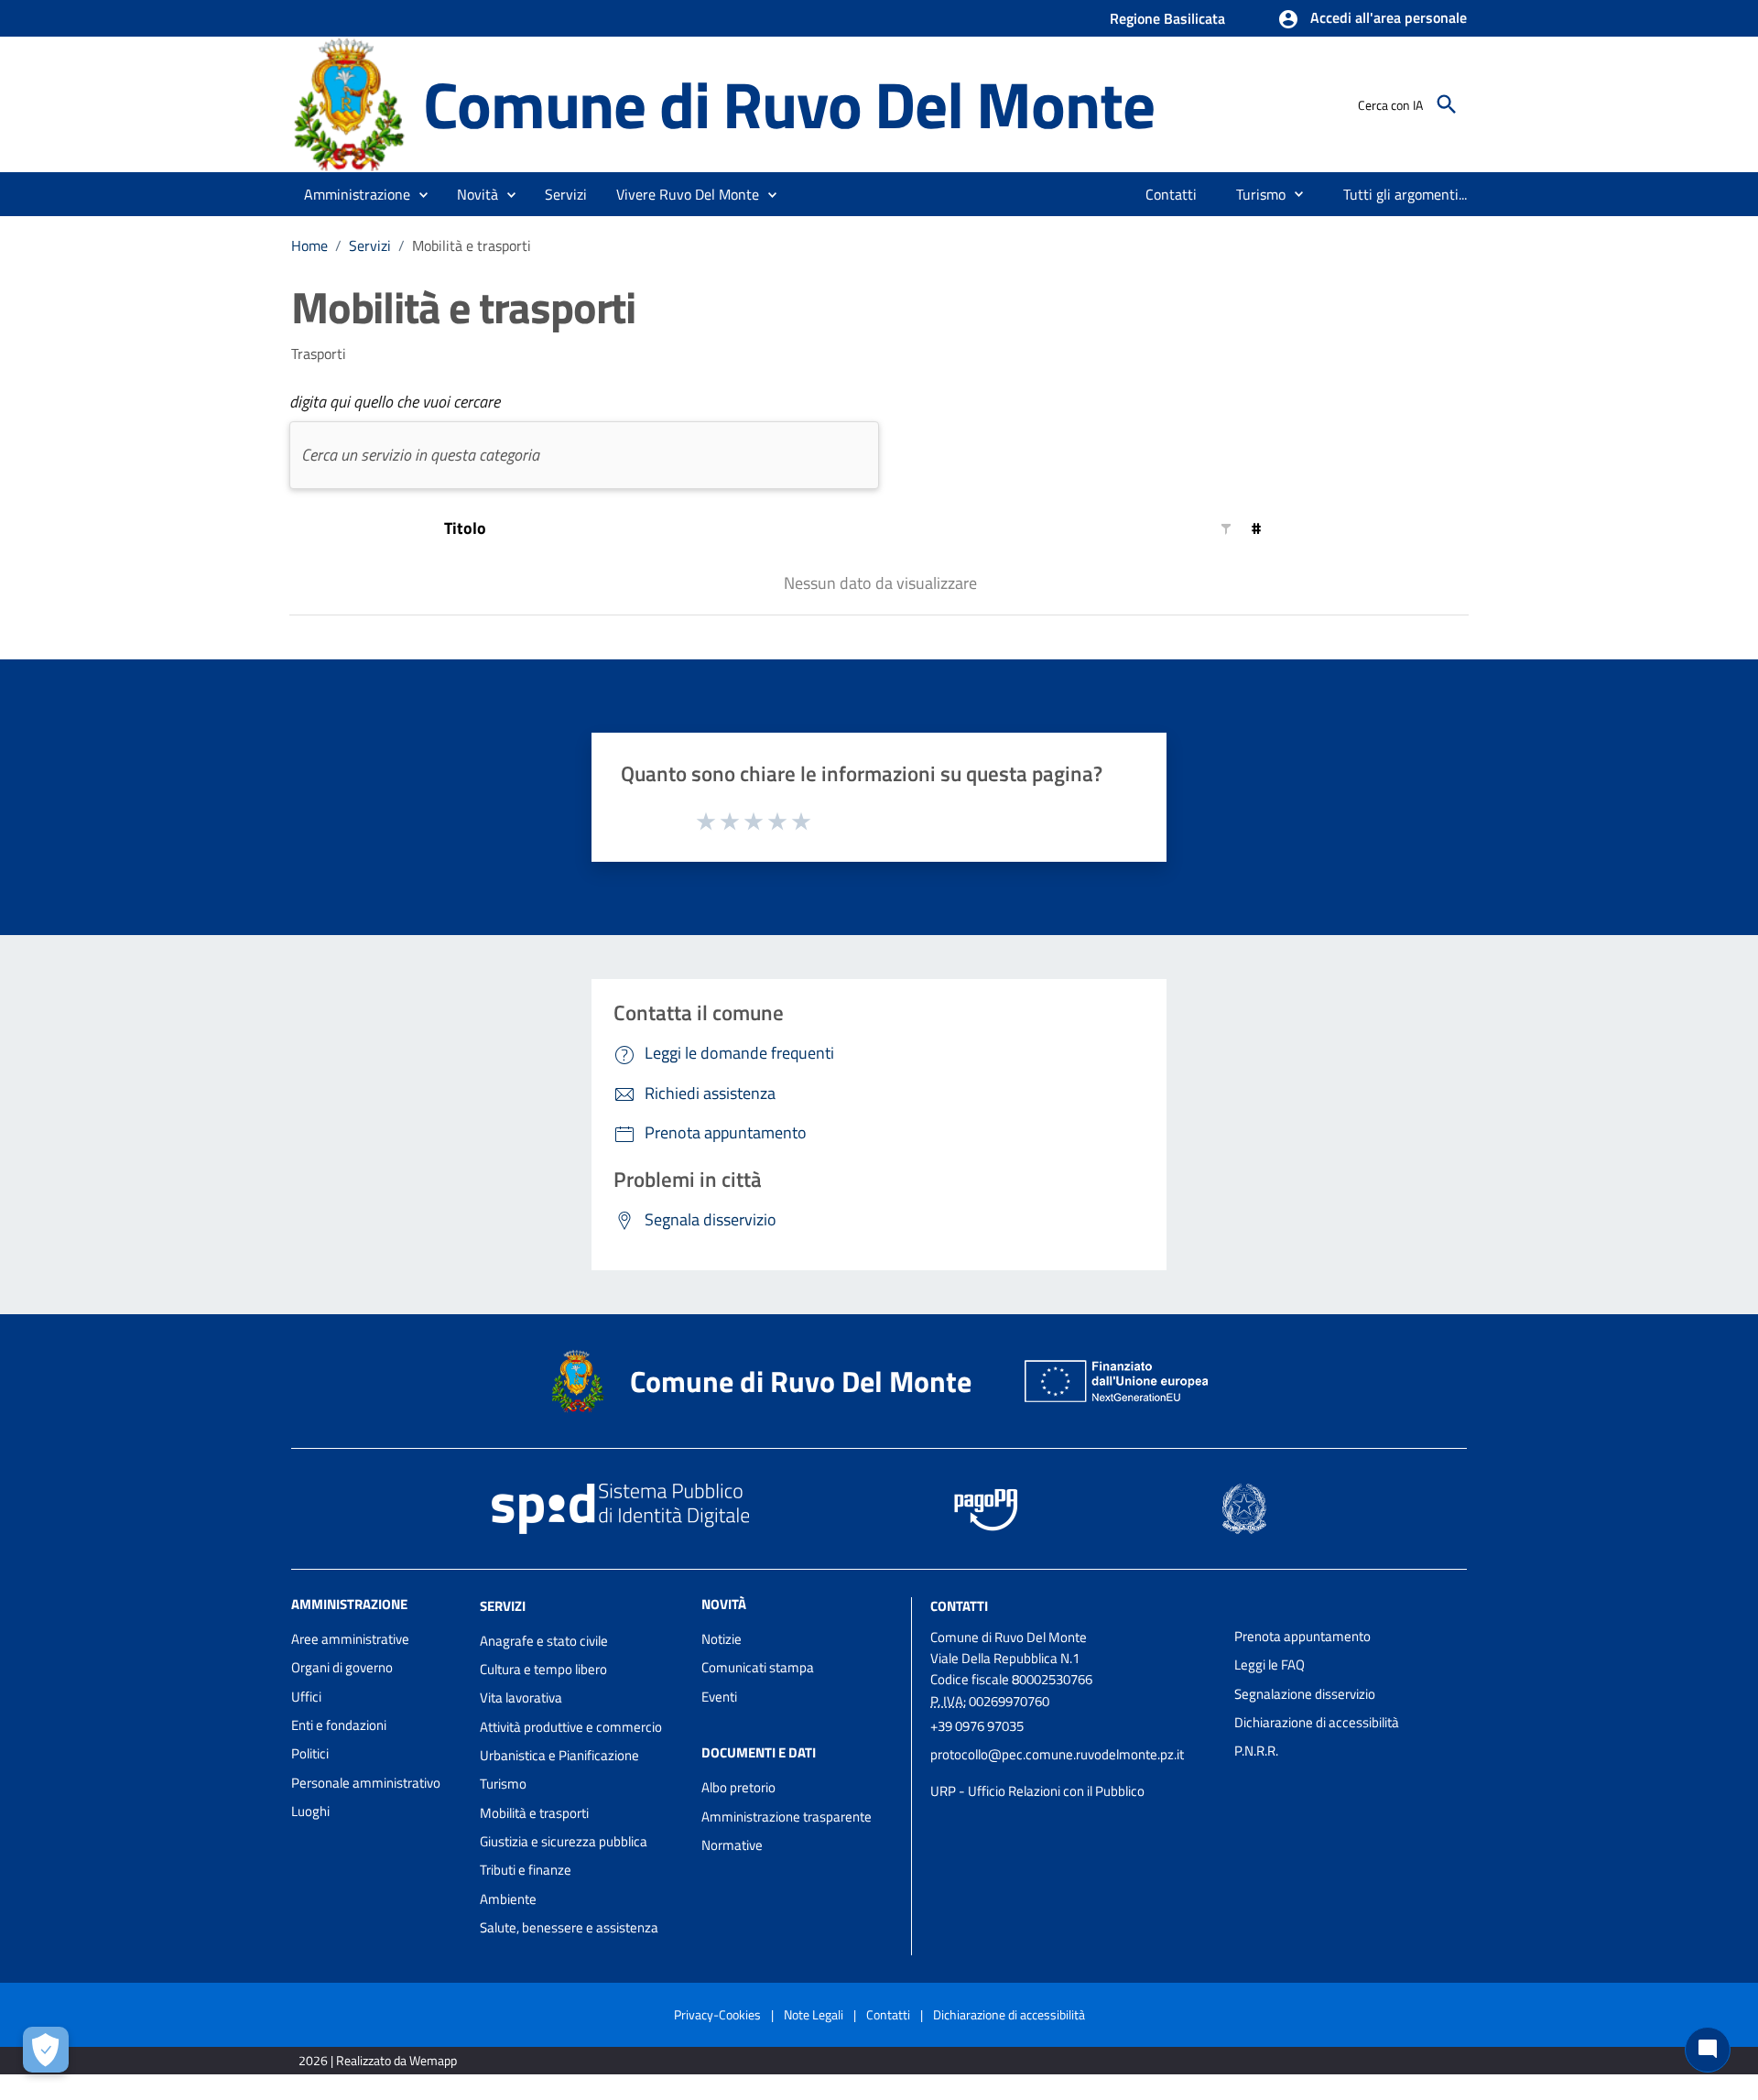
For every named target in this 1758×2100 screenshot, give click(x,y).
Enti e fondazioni (339, 1725)
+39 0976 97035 (977, 1726)
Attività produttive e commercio (571, 1727)
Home (309, 245)
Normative (732, 1845)
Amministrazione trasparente (787, 1817)
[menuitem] (1172, 194)
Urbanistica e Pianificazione (559, 1755)
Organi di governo (342, 1667)
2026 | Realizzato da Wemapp (378, 2060)
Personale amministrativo (366, 1783)
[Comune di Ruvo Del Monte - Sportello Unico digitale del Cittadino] (349, 103)
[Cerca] (1447, 104)
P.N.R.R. (1256, 1751)
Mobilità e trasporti (534, 1813)
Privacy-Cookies (717, 2014)
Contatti (959, 1606)
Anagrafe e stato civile (544, 1641)
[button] (1372, 19)
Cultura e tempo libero (543, 1669)
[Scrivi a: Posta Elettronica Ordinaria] (1073, 1773)
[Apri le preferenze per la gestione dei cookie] (46, 2050)
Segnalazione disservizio (1305, 1694)
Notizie (722, 1639)
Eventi (719, 1697)
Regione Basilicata (1167, 18)
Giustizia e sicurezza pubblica (564, 1841)
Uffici (306, 1697)
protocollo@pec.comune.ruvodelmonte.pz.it (1057, 1754)
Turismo (503, 1784)
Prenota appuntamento (1302, 1636)
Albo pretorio (738, 1787)
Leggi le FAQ (1270, 1665)
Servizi (370, 245)
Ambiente (508, 1899)
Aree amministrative (350, 1639)
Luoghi (310, 1811)
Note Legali (814, 2014)
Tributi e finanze (526, 1870)
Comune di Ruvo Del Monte (788, 104)
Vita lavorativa (521, 1697)
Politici (310, 1753)
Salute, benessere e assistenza (569, 1927)
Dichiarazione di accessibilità (1317, 1722)
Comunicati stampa (758, 1667)
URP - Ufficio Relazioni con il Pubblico (1037, 1791)
